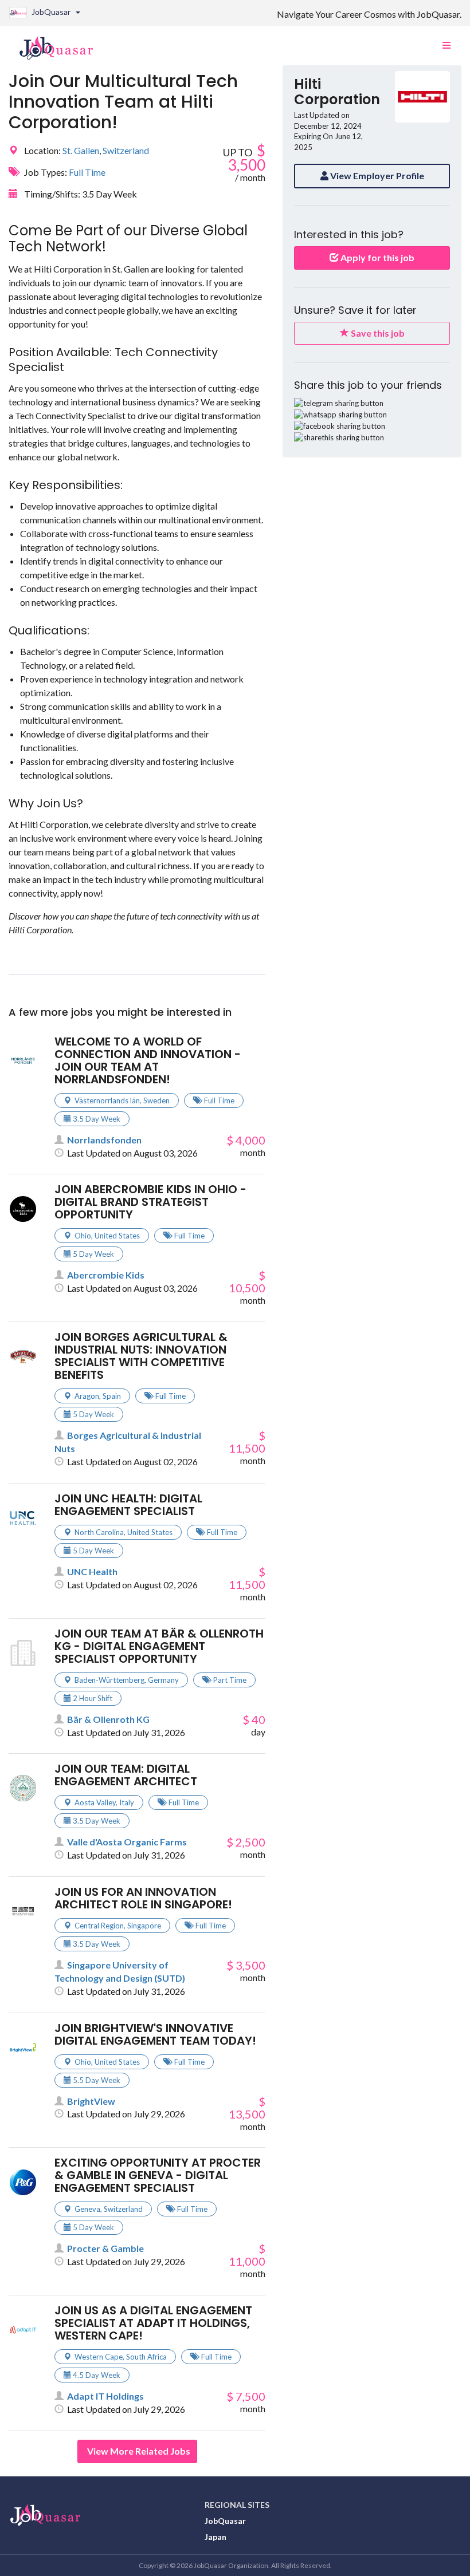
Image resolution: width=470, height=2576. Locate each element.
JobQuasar (225, 2521)
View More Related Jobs (139, 2451)
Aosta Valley (95, 1802)
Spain (112, 1396)
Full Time (87, 172)
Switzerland (126, 150)
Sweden (156, 1100)
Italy (127, 1802)
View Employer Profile (376, 175)
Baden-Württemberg (109, 1680)
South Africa (146, 2357)
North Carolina (99, 1532)
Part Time (230, 1680)
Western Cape (99, 2357)
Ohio (83, 1236)
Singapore (144, 1926)
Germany (163, 1680)
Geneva (87, 2209)
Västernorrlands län (107, 1100)
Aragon (87, 1396)
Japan (216, 2537)
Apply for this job (377, 257)
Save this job (377, 333)
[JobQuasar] (62, 44)
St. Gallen (81, 150)
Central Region (99, 1926)
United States (117, 1236)
